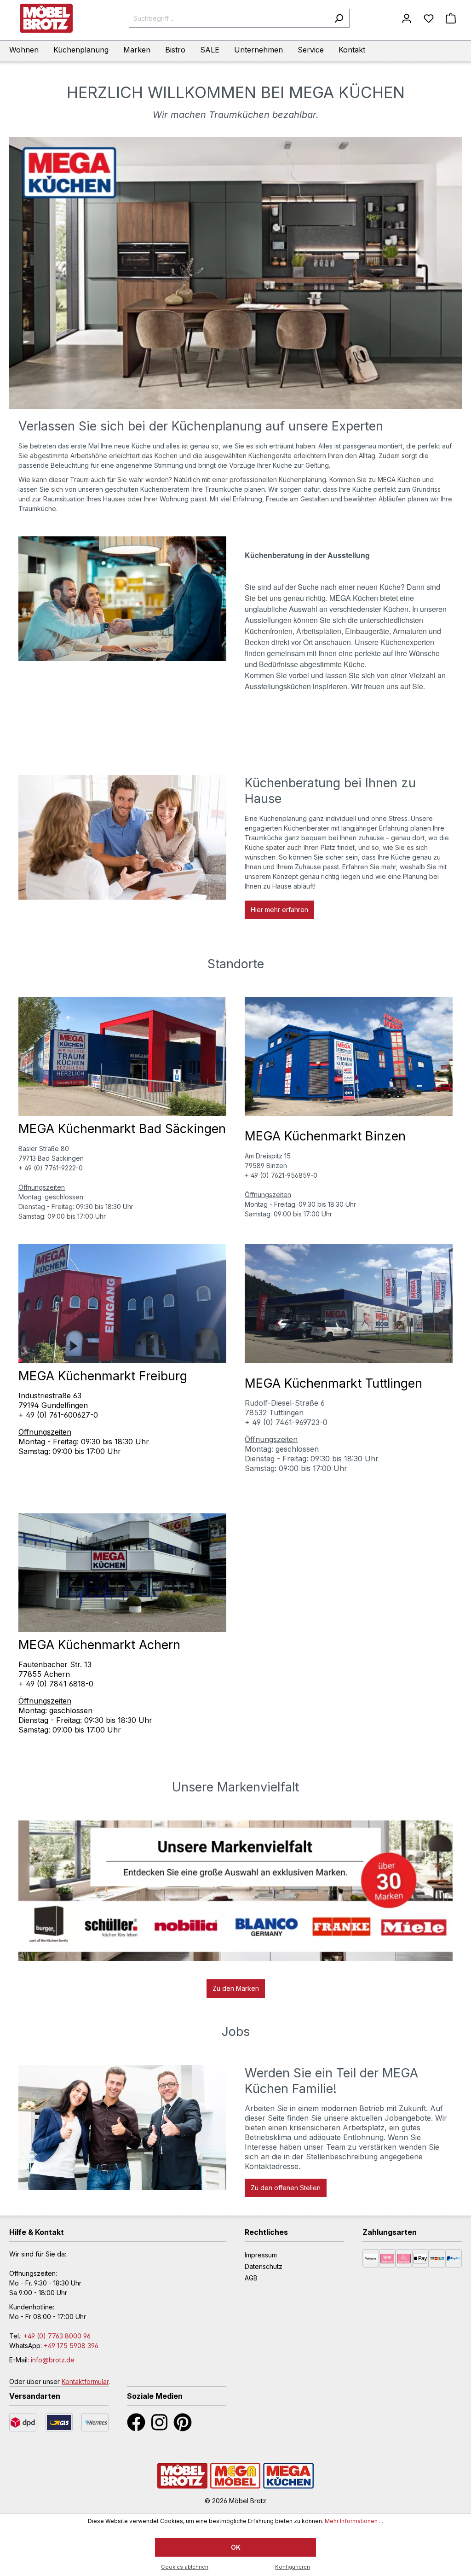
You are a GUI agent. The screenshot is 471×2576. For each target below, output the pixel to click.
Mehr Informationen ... (354, 2521)
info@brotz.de (53, 2360)
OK (236, 2547)
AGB (251, 2278)
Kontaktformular (85, 2381)
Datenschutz (264, 2266)
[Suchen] (339, 18)
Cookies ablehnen (185, 2567)
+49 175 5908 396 (71, 2346)
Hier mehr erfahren (279, 910)
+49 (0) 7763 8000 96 (57, 2336)
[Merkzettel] (429, 18)
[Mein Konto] (407, 18)
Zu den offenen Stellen (286, 2188)
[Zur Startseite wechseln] (46, 18)
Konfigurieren (293, 2567)
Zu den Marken (236, 1988)
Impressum (261, 2255)
